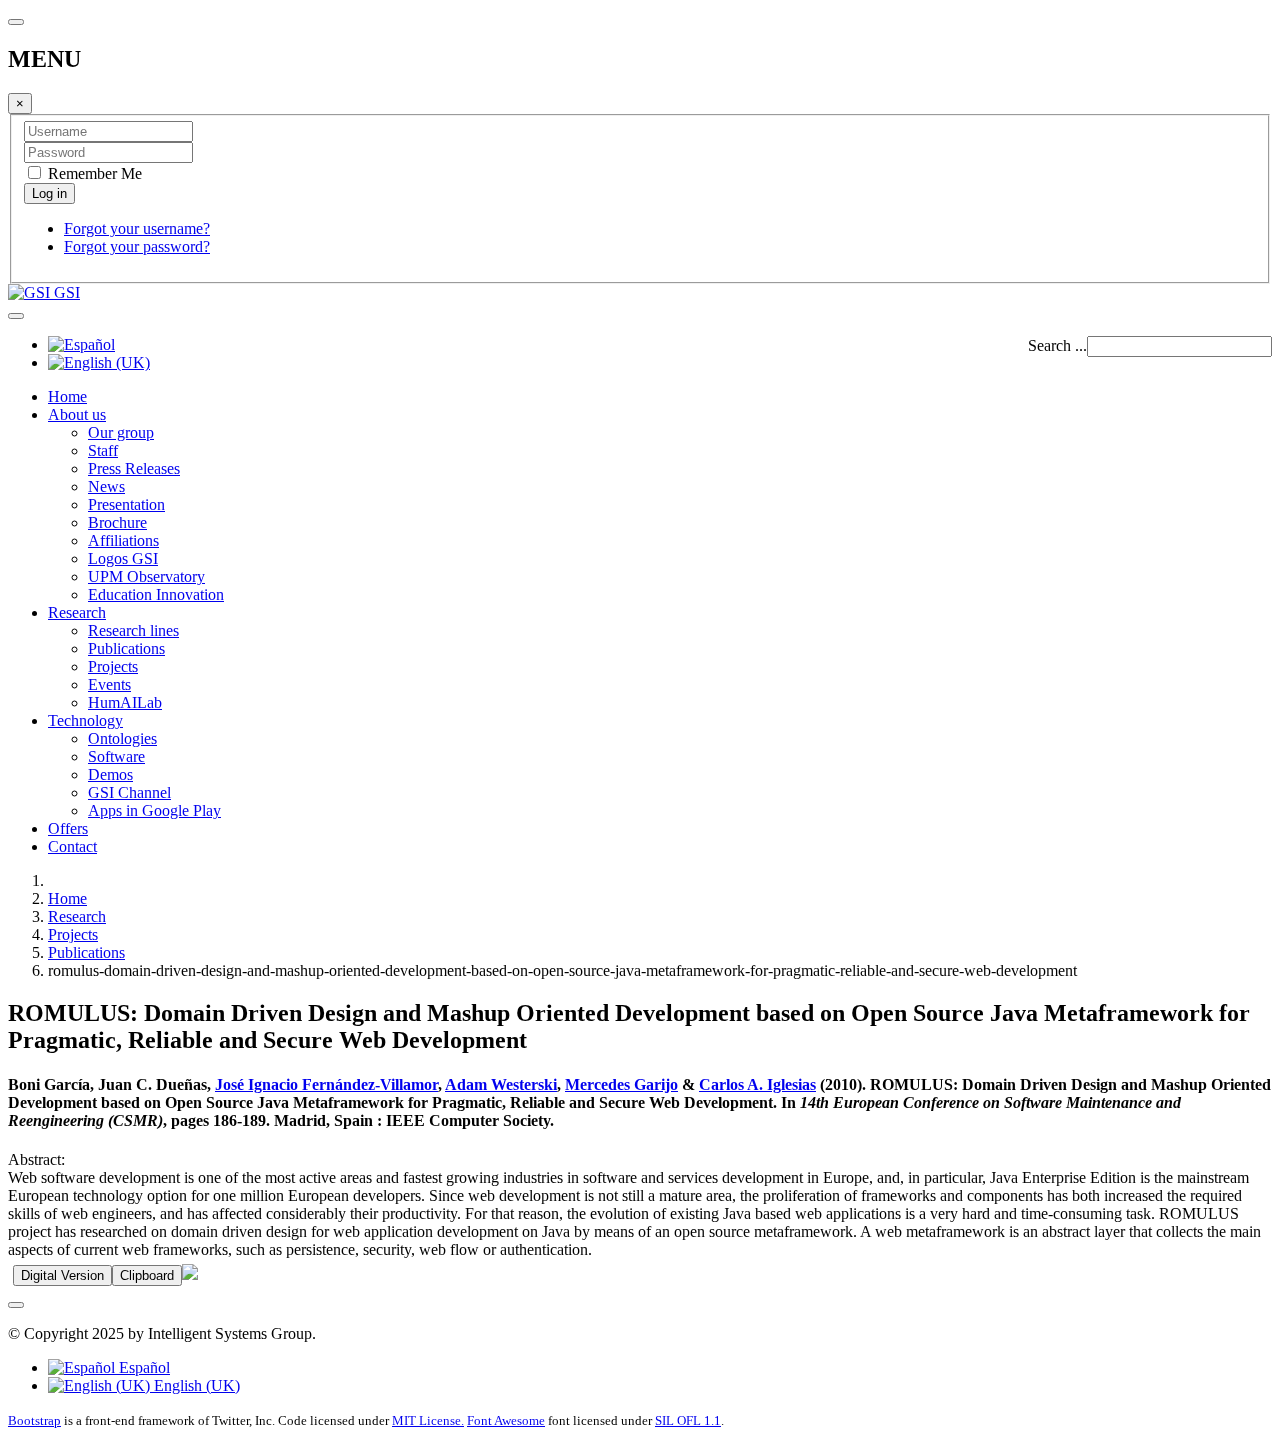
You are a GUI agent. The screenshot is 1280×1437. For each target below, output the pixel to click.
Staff (103, 450)
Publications (126, 648)
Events (109, 684)
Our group (121, 432)
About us (77, 414)
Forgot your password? (137, 246)
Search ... (1057, 345)
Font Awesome (506, 1420)
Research (77, 612)
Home (67, 396)
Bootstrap (34, 1420)
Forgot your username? (137, 228)
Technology (85, 720)
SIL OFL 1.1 (688, 1420)
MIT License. (428, 1420)
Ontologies (122, 738)
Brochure (117, 522)
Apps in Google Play (154, 810)
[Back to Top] (16, 1305)
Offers (68, 828)
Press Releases (134, 468)
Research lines (133, 630)
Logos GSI (123, 558)
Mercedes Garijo (621, 1084)
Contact (72, 846)
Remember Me (93, 173)
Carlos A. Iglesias (757, 1084)
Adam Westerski (501, 1084)
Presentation (126, 504)
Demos (110, 774)
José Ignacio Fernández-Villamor (326, 1084)
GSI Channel (129, 792)
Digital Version (62, 1275)
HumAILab (125, 702)
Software (116, 756)
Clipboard (147, 1275)
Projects (113, 666)
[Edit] (190, 1274)
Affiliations (123, 540)
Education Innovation (156, 594)
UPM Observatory (146, 576)
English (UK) (195, 1385)
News (106, 486)
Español (142, 1367)
